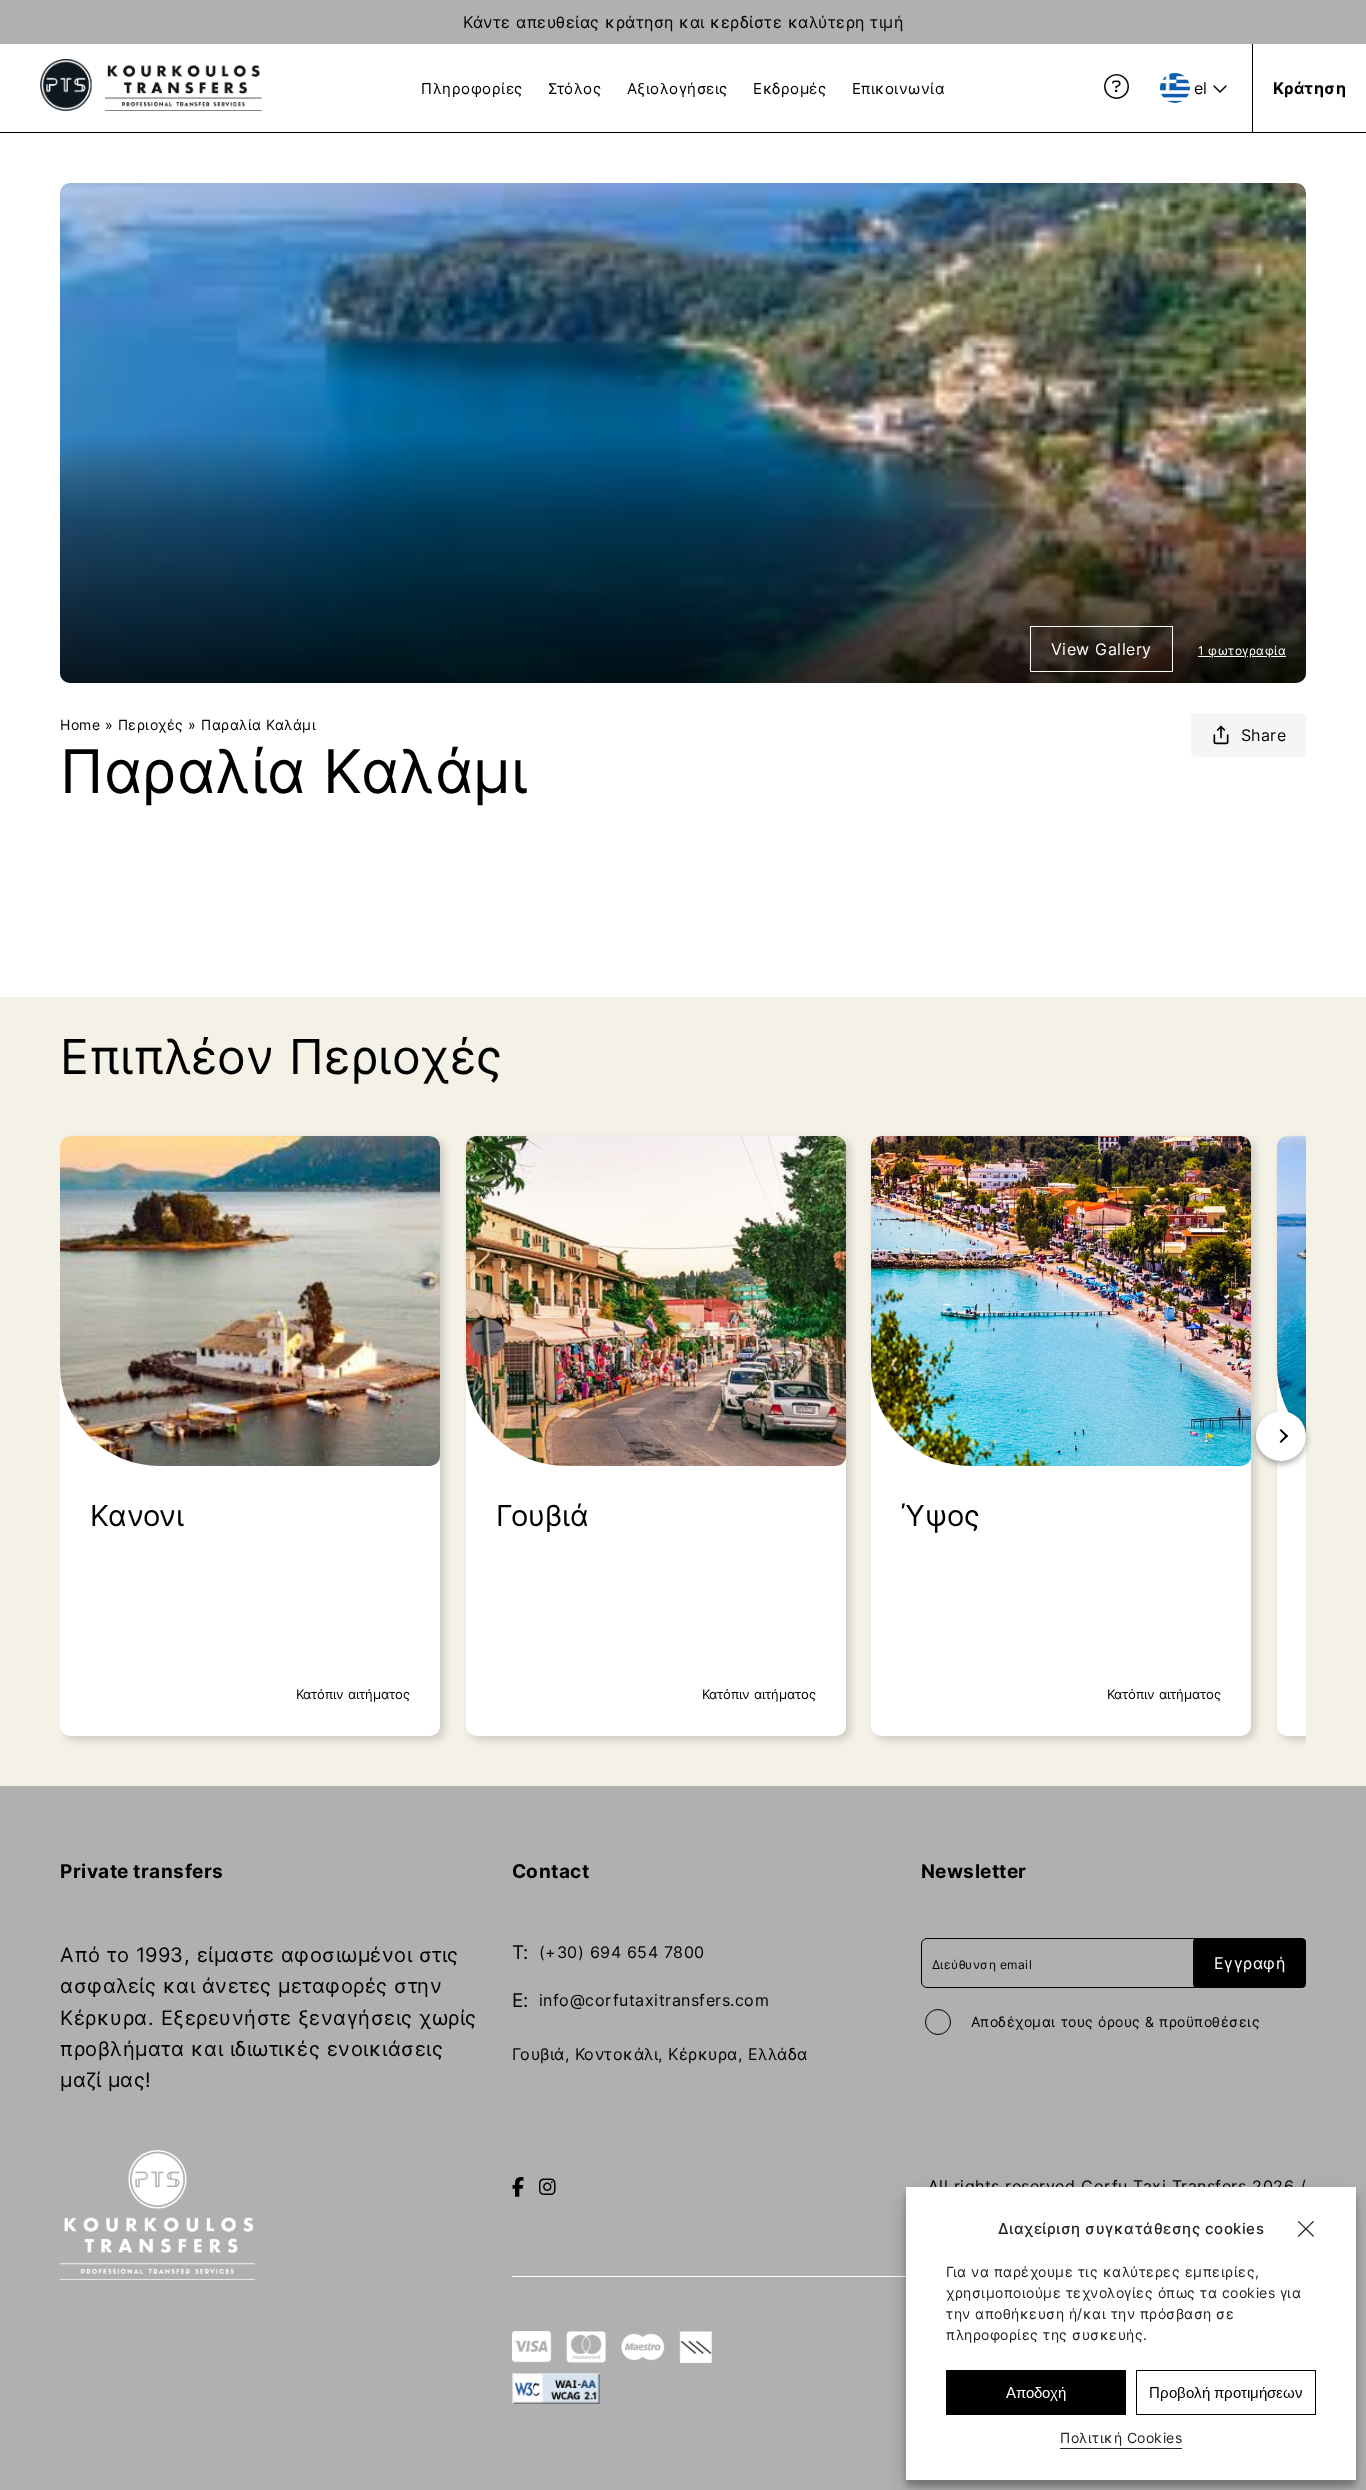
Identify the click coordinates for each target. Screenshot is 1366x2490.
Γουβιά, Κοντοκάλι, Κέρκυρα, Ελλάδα (660, 2054)
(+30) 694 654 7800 (622, 1952)
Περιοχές (151, 724)
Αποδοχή (1036, 2392)
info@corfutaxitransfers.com (654, 2000)
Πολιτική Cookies (1121, 2437)
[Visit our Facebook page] (518, 2187)
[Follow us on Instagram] (548, 2187)
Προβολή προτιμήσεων (1226, 2392)
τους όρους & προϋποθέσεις (1161, 2021)
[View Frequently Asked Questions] (1117, 87)
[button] (1306, 2229)
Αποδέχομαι (1116, 2021)
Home (80, 724)
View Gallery (1101, 649)
